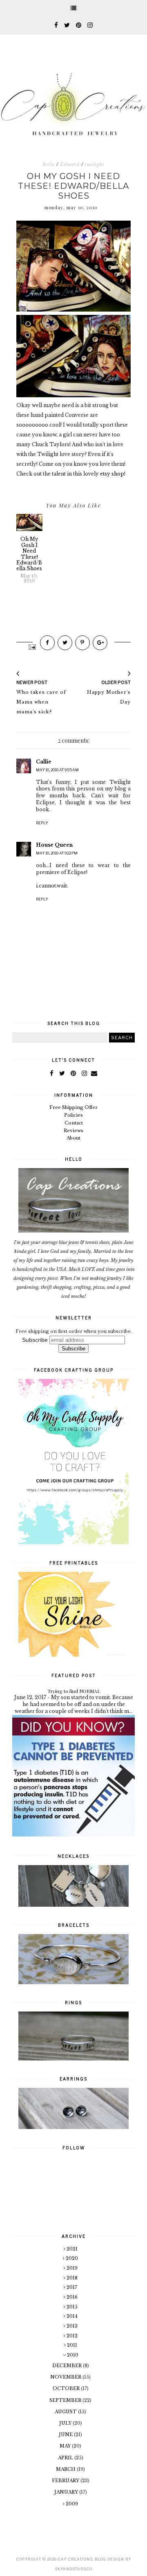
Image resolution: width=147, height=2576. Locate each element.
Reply (42, 823)
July (66, 2423)
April (66, 2458)
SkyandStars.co (73, 2569)
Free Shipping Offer (73, 1107)
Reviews (73, 1131)
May (66, 2446)
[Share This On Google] (100, 643)
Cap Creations (75, 2559)
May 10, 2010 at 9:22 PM (57, 853)
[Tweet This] (65, 643)
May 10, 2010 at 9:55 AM (57, 770)
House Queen (54, 845)
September (66, 2400)
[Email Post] (32, 646)
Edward (70, 164)
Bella (49, 164)
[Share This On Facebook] (47, 643)
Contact (74, 1123)
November (66, 2377)
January (67, 2492)
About (73, 1138)
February (66, 2481)
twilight (95, 164)
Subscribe (35, 1340)
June (66, 2434)
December (68, 2366)
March (66, 2469)
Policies (73, 1115)
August (66, 2412)
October (67, 2388)
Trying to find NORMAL (74, 1691)
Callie (44, 762)
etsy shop (112, 474)
